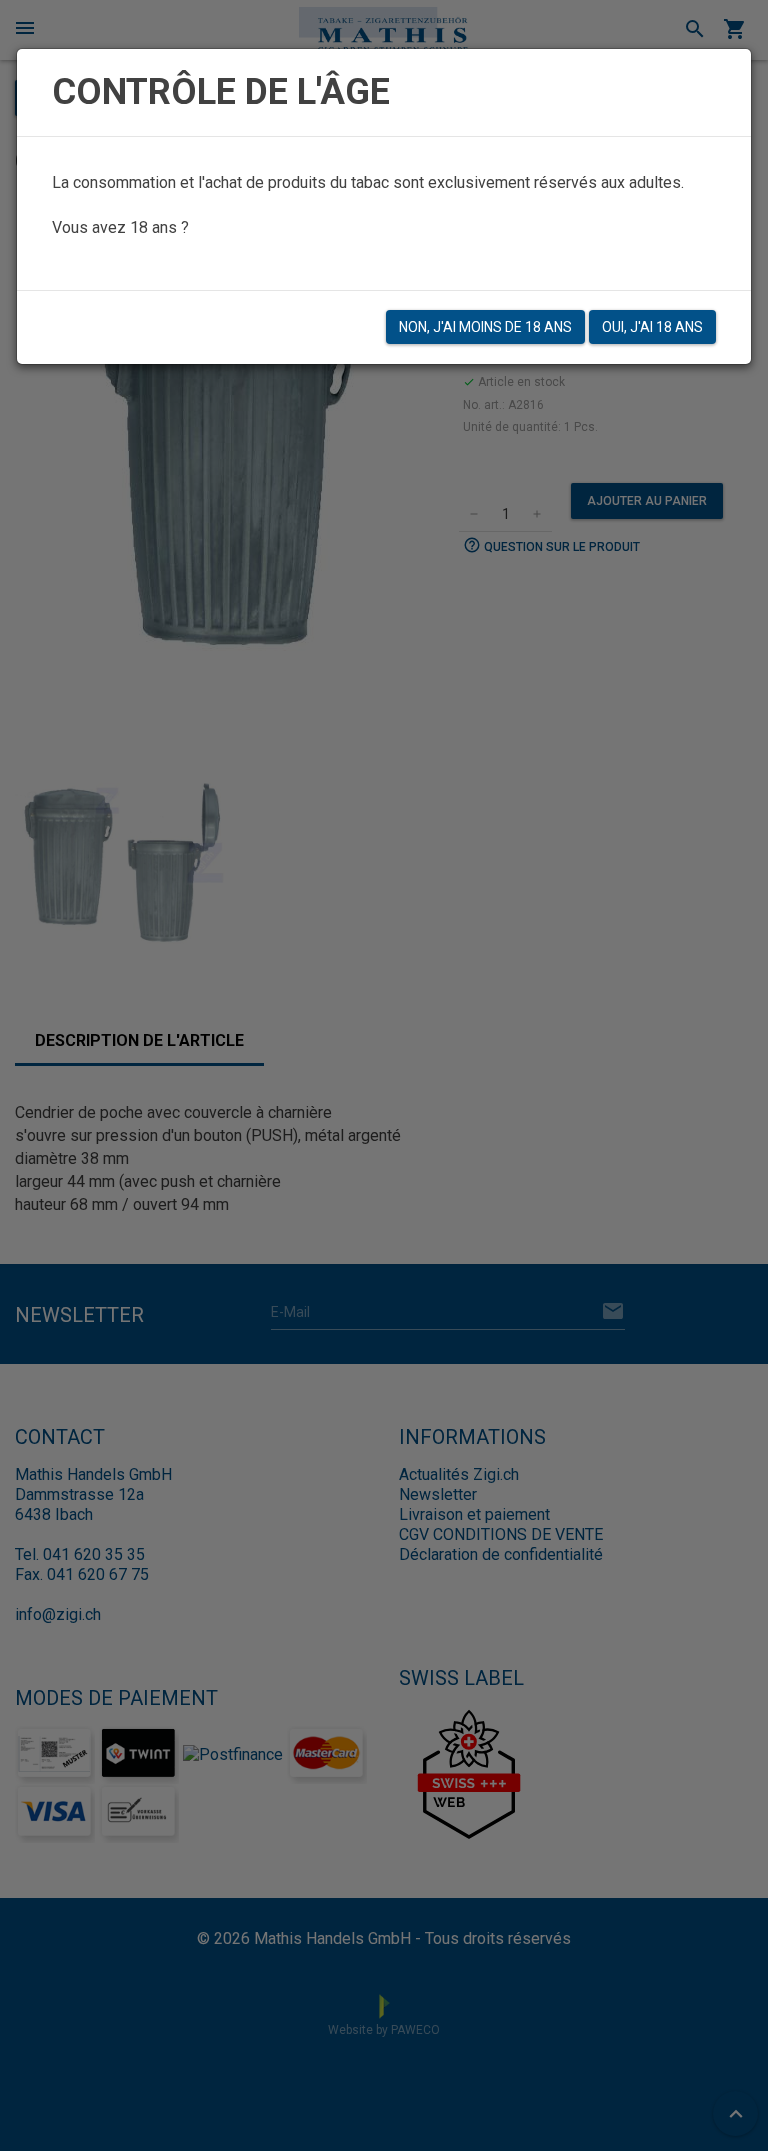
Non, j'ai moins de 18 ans (485, 327)
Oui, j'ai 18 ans (652, 327)
